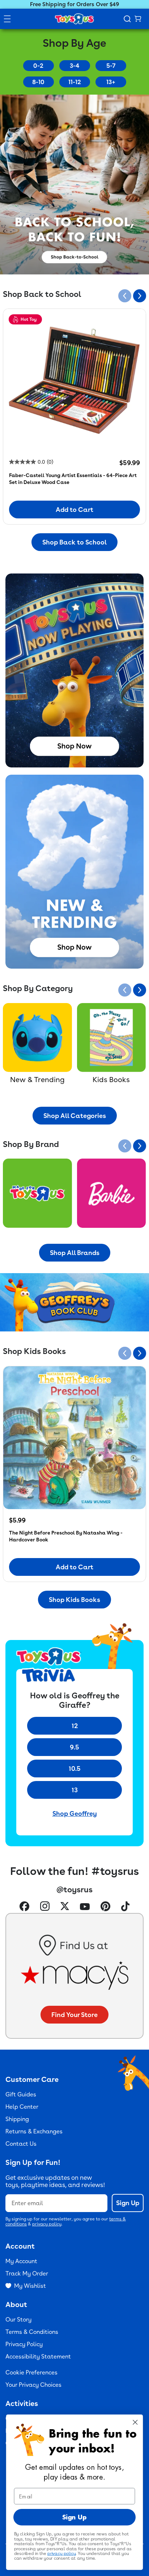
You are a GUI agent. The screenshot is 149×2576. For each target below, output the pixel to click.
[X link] (65, 1907)
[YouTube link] (85, 1907)
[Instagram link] (45, 1907)
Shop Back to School (74, 542)
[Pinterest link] (105, 1907)
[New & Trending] (37, 1038)
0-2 (38, 66)
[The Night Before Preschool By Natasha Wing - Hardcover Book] (74, 1438)
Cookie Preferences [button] (31, 2372)
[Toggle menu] (7, 19)
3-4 (74, 66)
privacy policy (47, 2224)
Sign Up (128, 2203)
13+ (111, 82)
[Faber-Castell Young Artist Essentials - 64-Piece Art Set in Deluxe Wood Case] (74, 380)
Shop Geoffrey (75, 1813)
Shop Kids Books (74, 1600)
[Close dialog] (135, 2422)
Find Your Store (74, 2015)
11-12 (75, 82)
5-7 (111, 66)
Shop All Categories (75, 1116)
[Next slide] (140, 296)
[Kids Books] (112, 1038)
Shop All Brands (75, 1253)
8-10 (38, 82)
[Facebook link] (24, 1907)
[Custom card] (37, 1193)
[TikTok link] (125, 1907)
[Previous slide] (125, 296)
